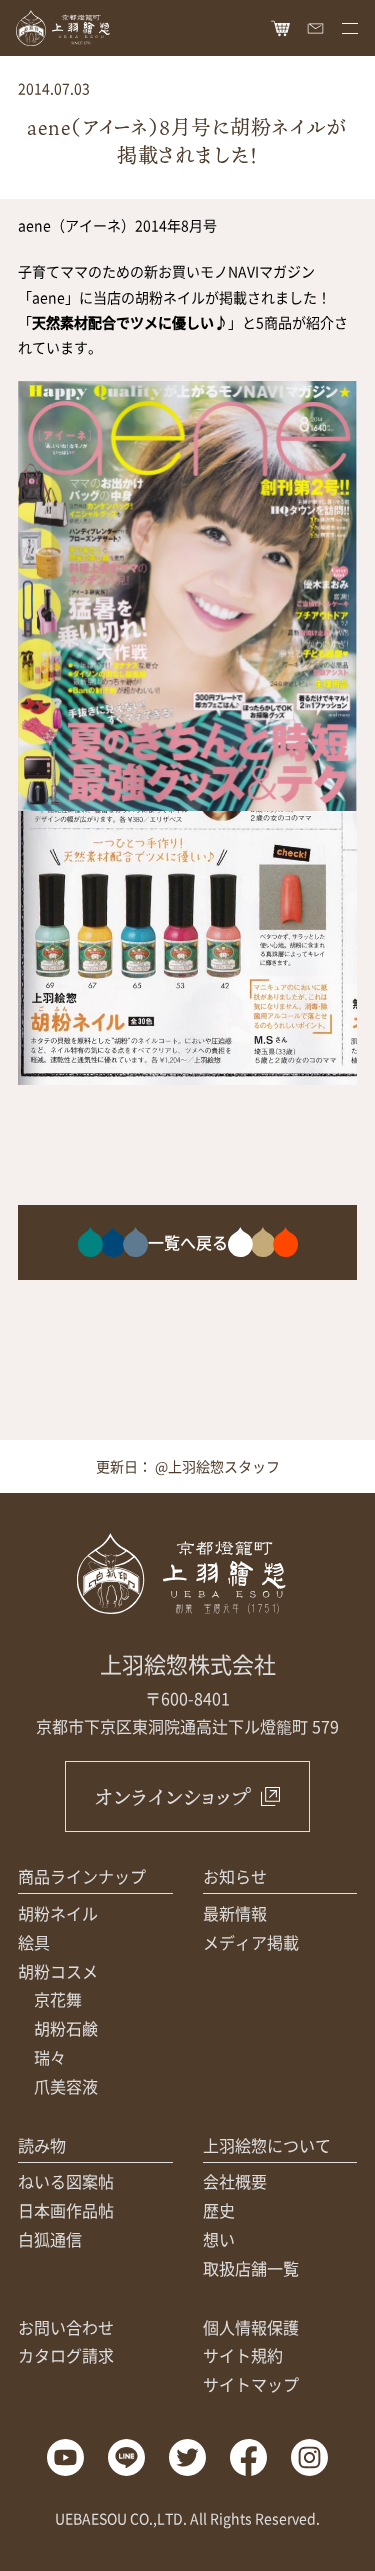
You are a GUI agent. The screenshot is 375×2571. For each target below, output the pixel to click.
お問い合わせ (66, 2327)
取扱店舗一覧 (251, 2268)
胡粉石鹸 (66, 2028)
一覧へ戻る (188, 1242)
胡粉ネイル (58, 1913)
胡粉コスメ (58, 1971)
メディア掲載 (251, 1942)
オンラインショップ (172, 1796)
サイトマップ (251, 2384)
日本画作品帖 (66, 2210)
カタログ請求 (66, 2355)
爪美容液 (66, 2086)
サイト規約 (243, 2355)
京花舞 (58, 1999)
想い (219, 2239)
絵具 (34, 1942)
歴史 (219, 2210)
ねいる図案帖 (66, 2181)
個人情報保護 (251, 2327)
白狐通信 (50, 2239)
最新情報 (235, 1913)
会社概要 (235, 2181)
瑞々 (50, 2057)
